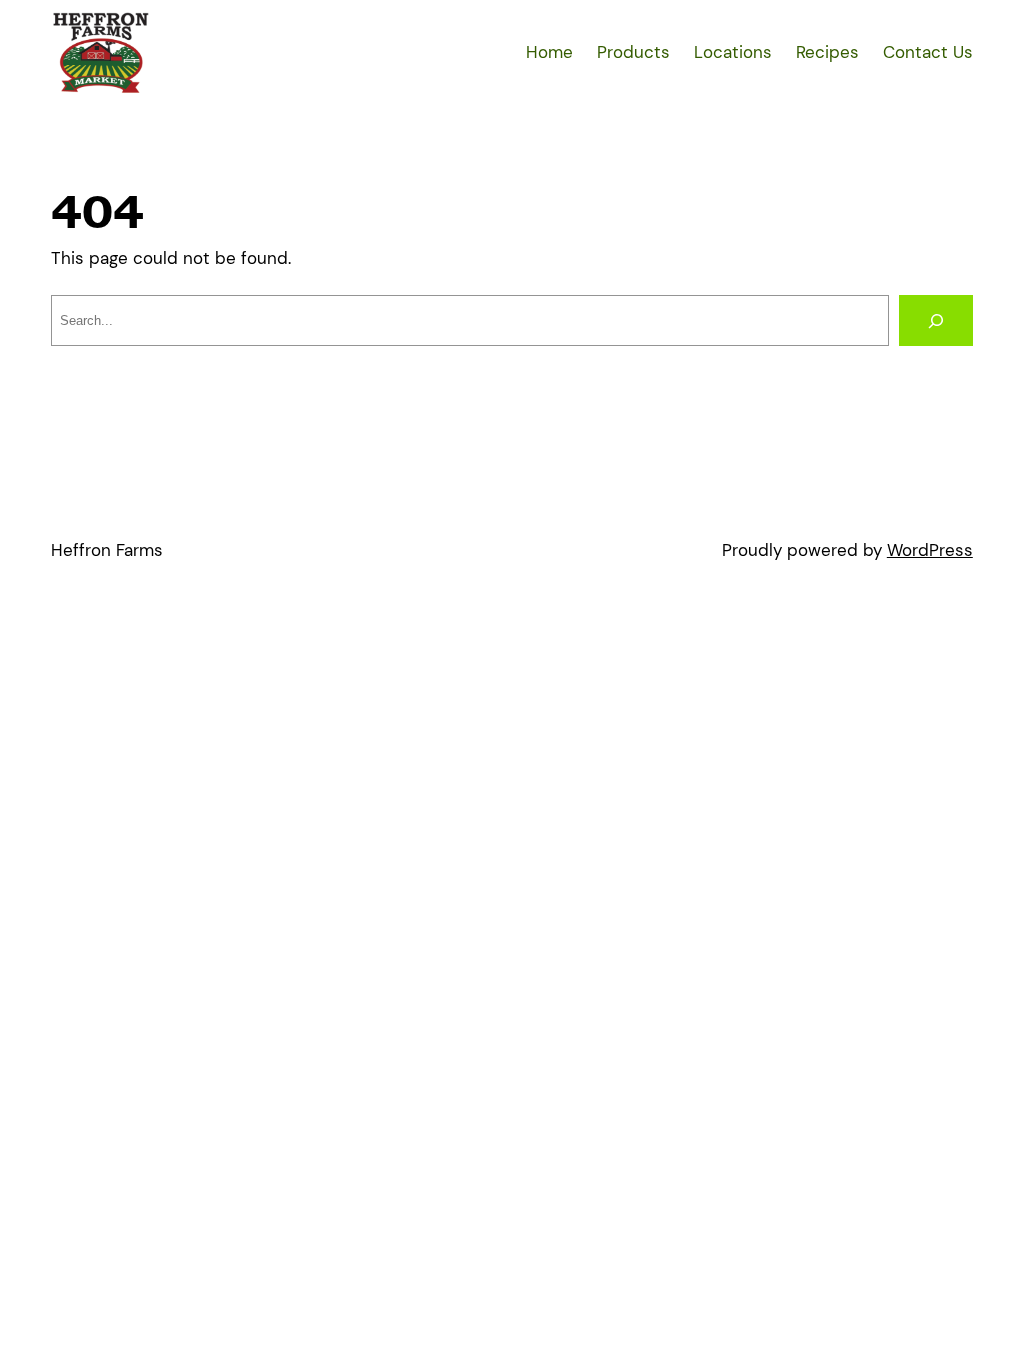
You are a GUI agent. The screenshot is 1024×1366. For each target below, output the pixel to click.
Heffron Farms (107, 550)
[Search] (936, 320)
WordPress (930, 550)
